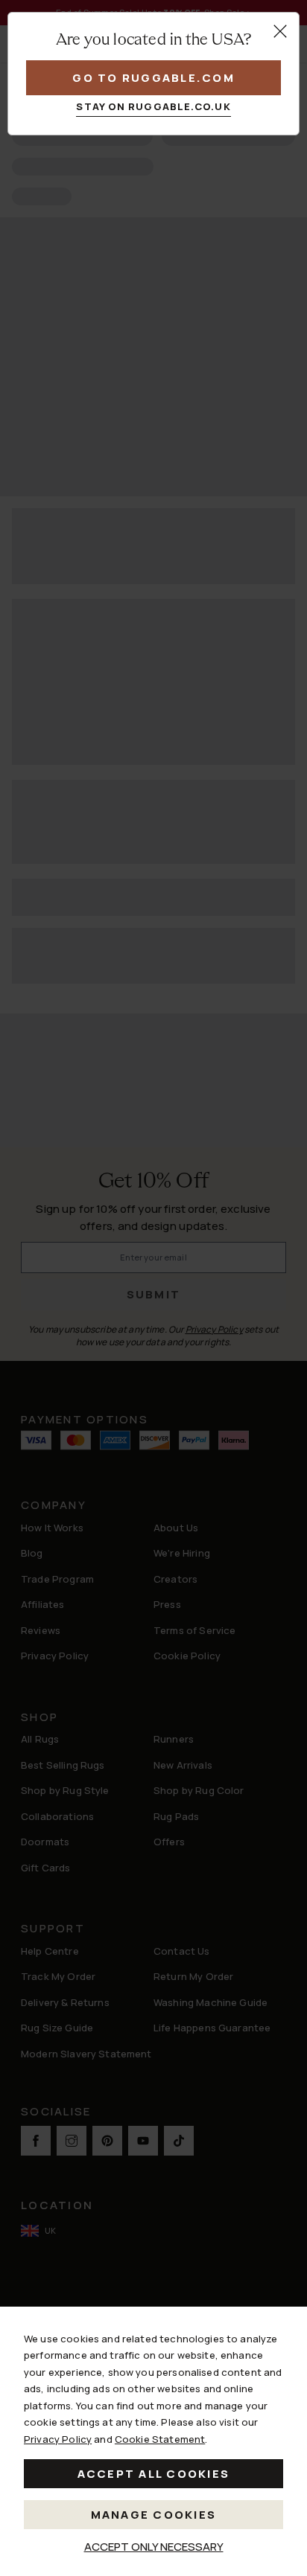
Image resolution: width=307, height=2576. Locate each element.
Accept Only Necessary (154, 2547)
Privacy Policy (58, 2439)
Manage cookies (154, 2515)
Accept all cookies (154, 2474)
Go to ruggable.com (153, 78)
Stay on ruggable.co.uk (153, 106)
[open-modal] (280, 31)
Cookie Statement (160, 2439)
